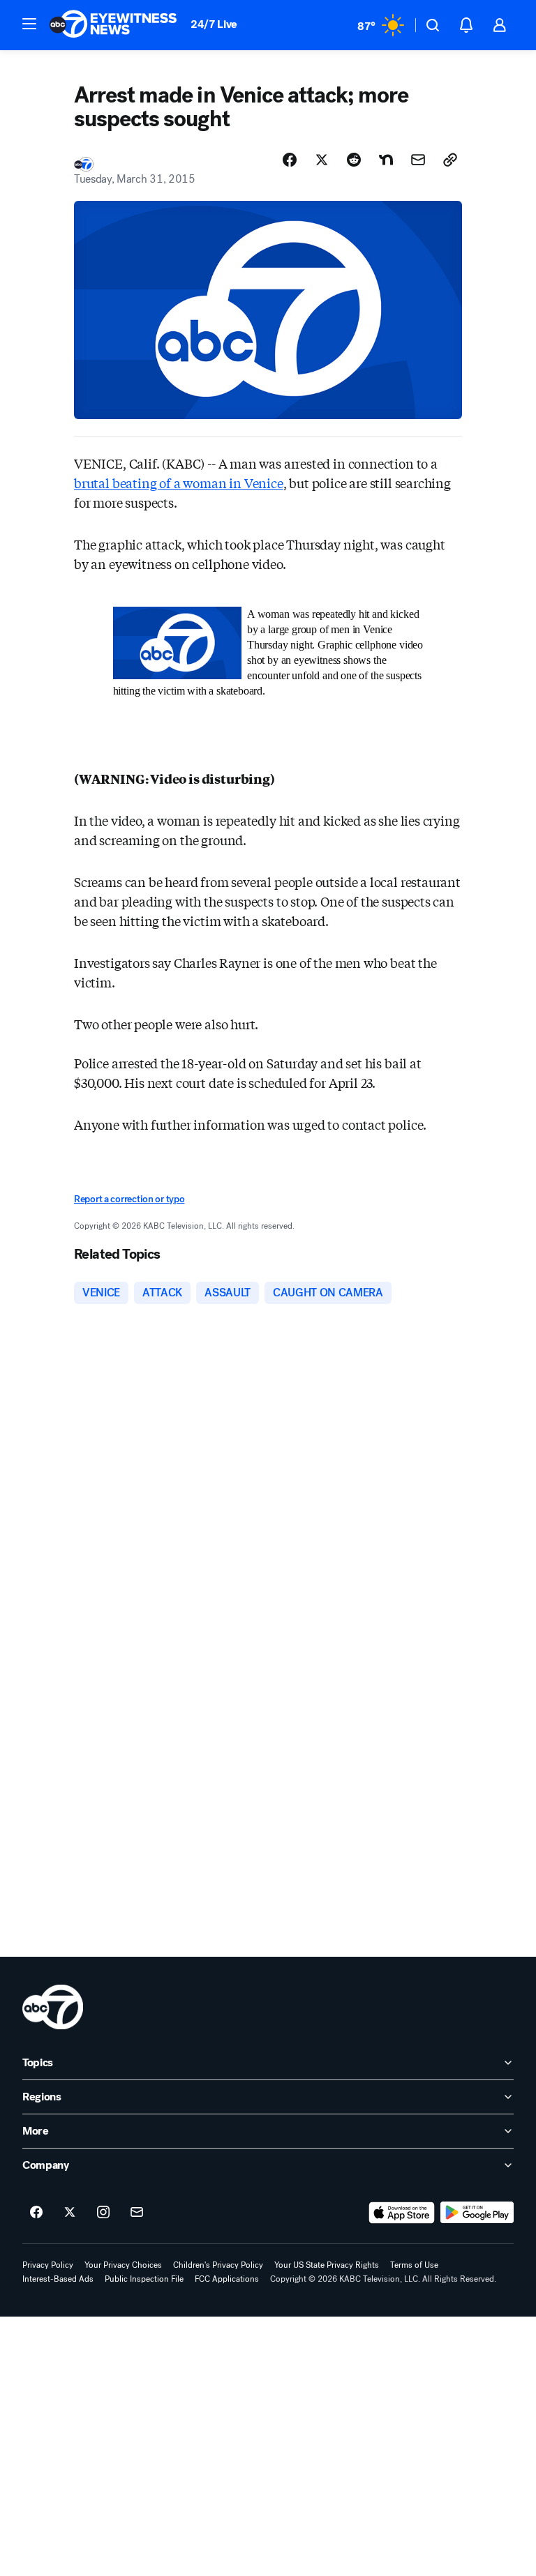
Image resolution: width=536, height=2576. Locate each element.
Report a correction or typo (129, 1199)
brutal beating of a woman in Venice (179, 483)
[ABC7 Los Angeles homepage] (113, 25)
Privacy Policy (48, 2265)
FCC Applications (227, 2279)
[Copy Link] (450, 160)
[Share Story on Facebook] (290, 160)
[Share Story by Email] (418, 160)
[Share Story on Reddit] (354, 160)
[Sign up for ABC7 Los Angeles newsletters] (137, 2213)
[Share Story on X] (322, 160)
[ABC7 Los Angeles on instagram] (103, 2213)
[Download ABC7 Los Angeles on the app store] (402, 2213)
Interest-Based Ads (58, 2279)
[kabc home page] (53, 2007)
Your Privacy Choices (123, 2265)
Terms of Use (414, 2265)
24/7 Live (214, 24)
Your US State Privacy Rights (327, 2265)
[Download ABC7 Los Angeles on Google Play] (477, 2213)
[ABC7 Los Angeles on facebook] (36, 2213)
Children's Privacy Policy (218, 2265)
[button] (29, 24)
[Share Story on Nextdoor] (386, 160)
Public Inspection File (144, 2279)
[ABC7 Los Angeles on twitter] (70, 2213)
